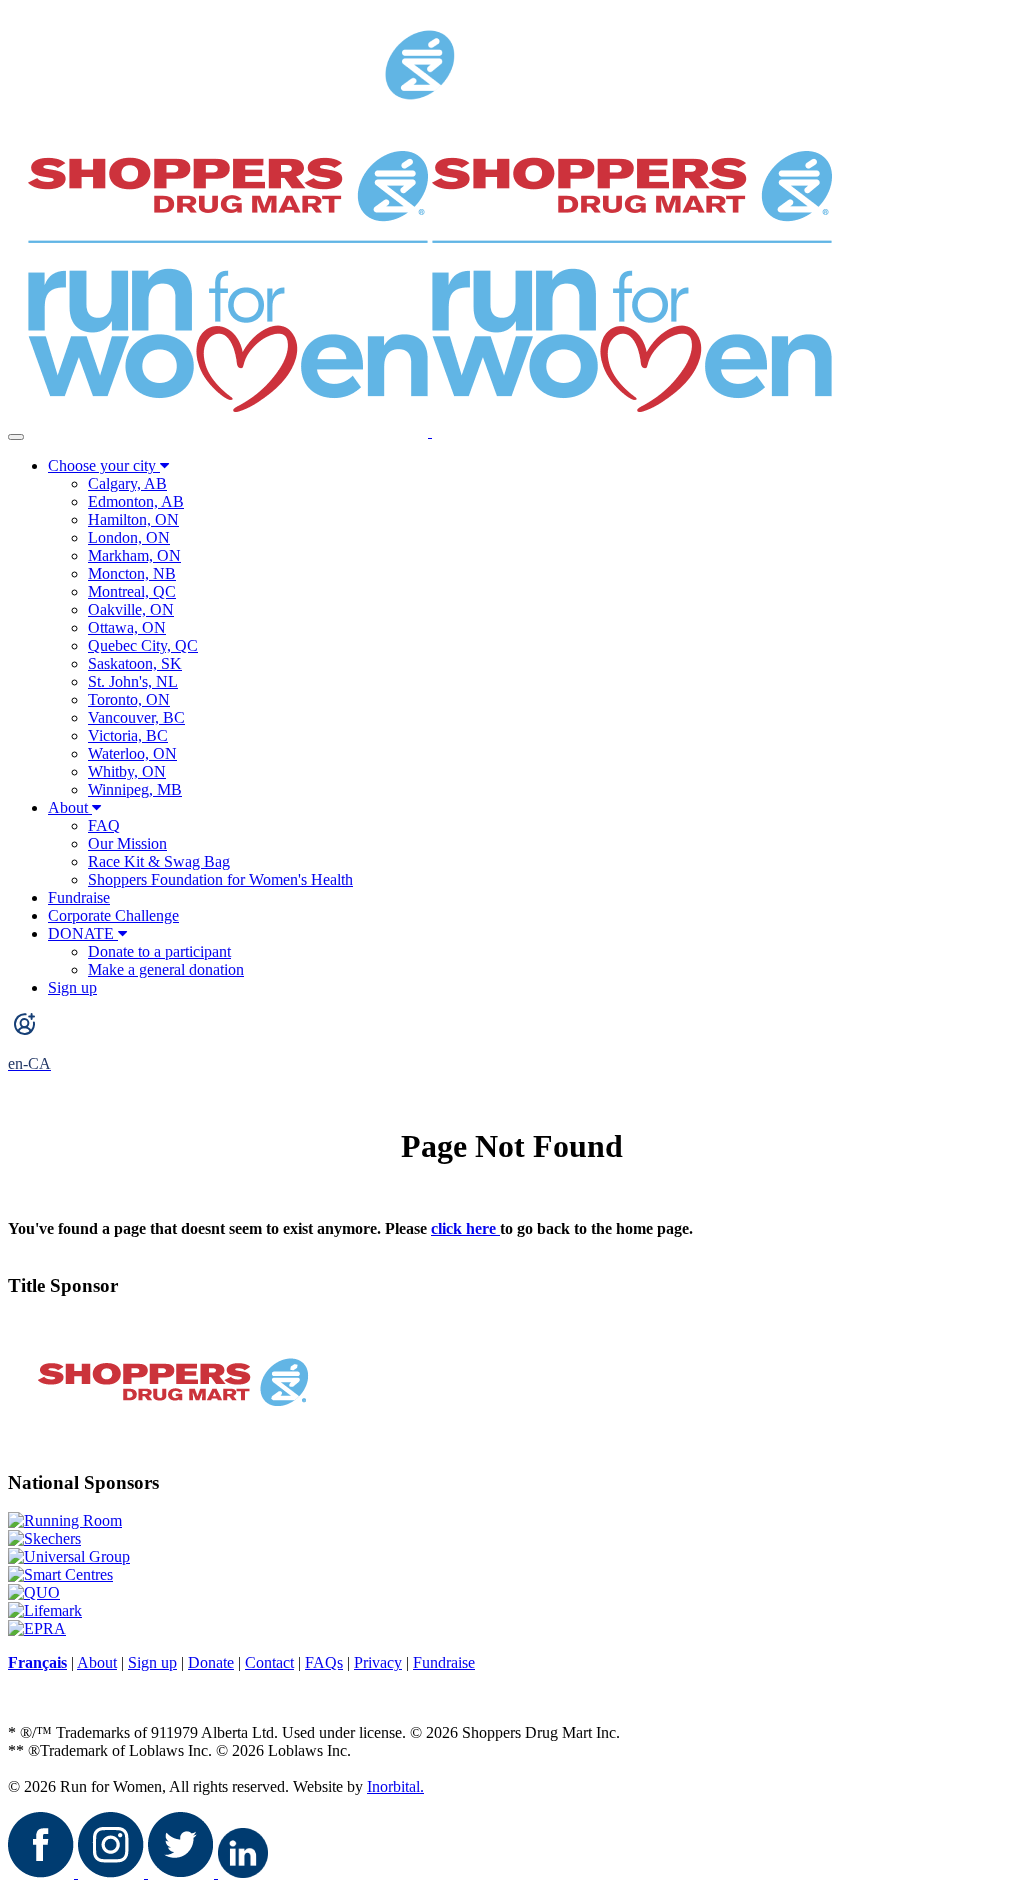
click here (465, 1228)
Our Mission (127, 843)
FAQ (104, 825)
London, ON (129, 537)
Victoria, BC (128, 735)
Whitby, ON (127, 771)
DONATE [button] (83, 933)
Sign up (72, 987)
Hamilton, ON (133, 519)
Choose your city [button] (104, 465)
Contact (269, 1662)
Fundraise (79, 897)
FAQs (324, 1662)
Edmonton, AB (136, 501)
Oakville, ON (131, 609)
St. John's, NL (133, 681)
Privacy (378, 1662)
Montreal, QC (132, 591)
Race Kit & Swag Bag (159, 861)
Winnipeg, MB (135, 789)
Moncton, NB (132, 573)
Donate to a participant (159, 951)
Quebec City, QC (143, 645)
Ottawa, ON (127, 627)
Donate (211, 1662)
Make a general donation (166, 969)
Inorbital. (395, 1786)
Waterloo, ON (132, 753)
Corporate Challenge (113, 915)
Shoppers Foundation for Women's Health (220, 879)
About (68, 807)
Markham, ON (134, 555)
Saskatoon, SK (135, 663)
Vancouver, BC (136, 717)
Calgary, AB (127, 483)
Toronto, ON (129, 699)
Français (37, 1662)
